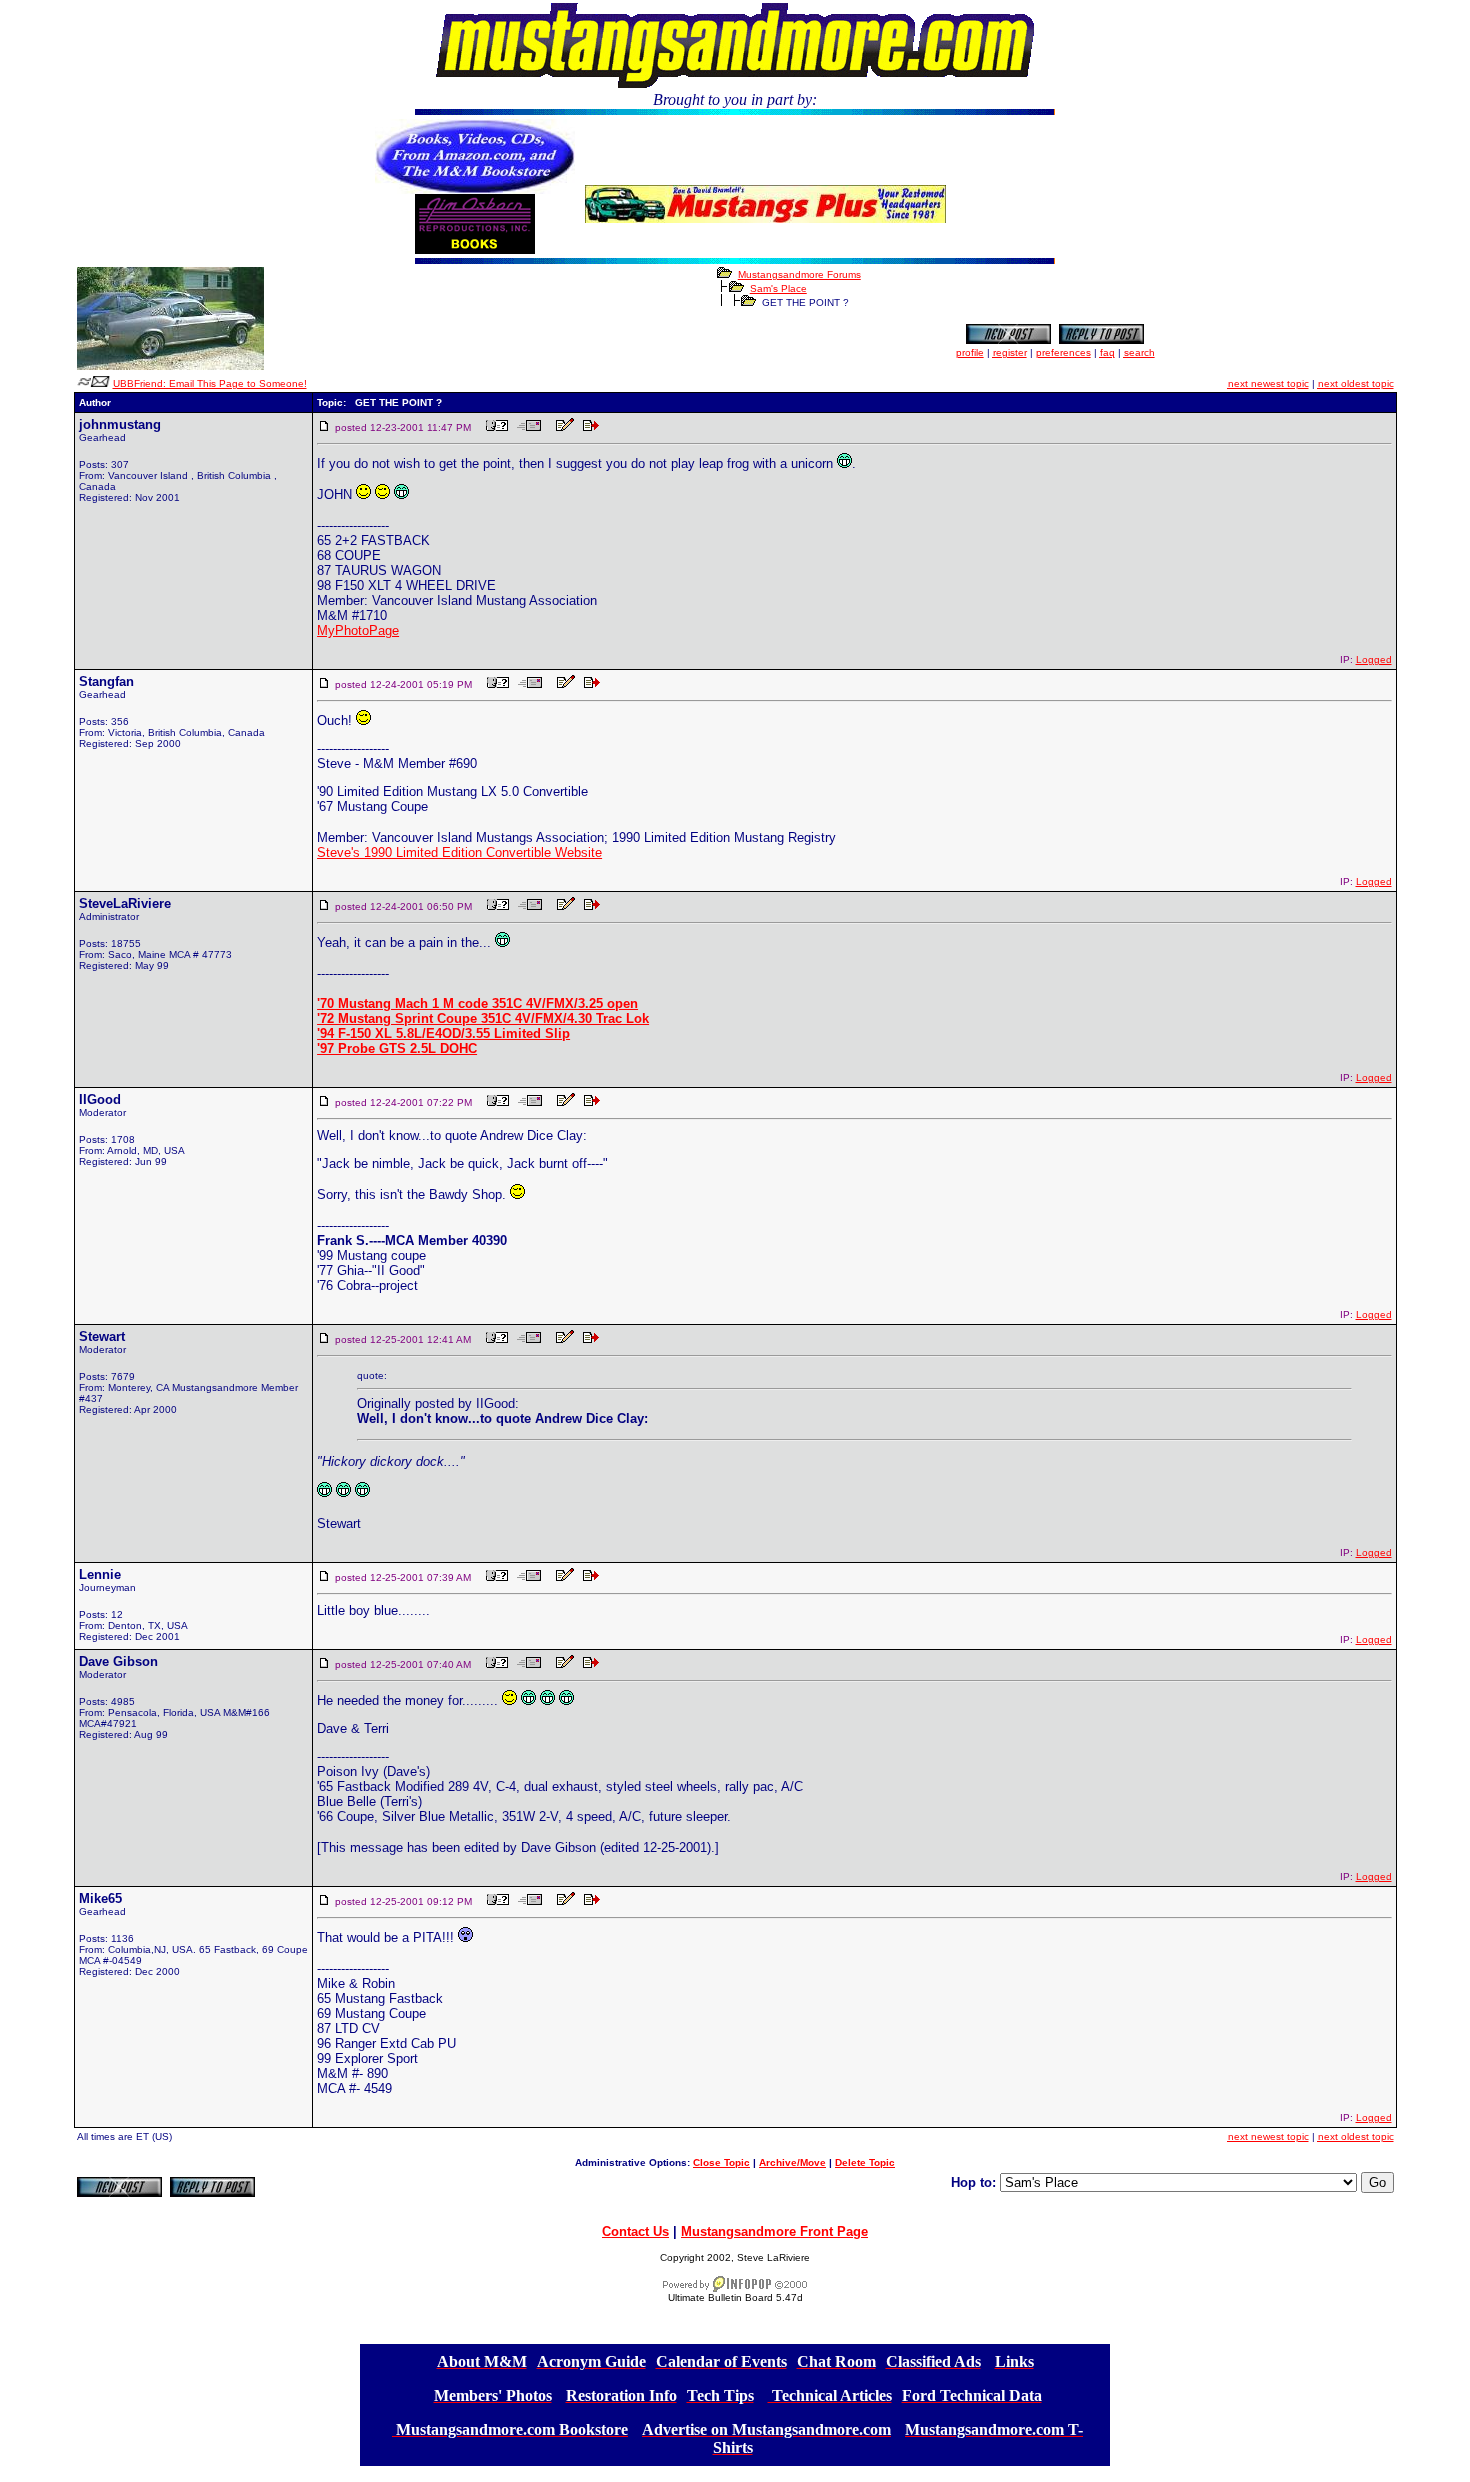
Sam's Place (778, 288)
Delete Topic (865, 2162)
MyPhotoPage (358, 630)
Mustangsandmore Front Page (774, 2231)
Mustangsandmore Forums (799, 274)
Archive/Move (792, 2162)
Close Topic (721, 2162)
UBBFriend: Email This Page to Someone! (210, 383)
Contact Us (635, 2231)
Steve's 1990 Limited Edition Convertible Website (459, 852)
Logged (1374, 659)
